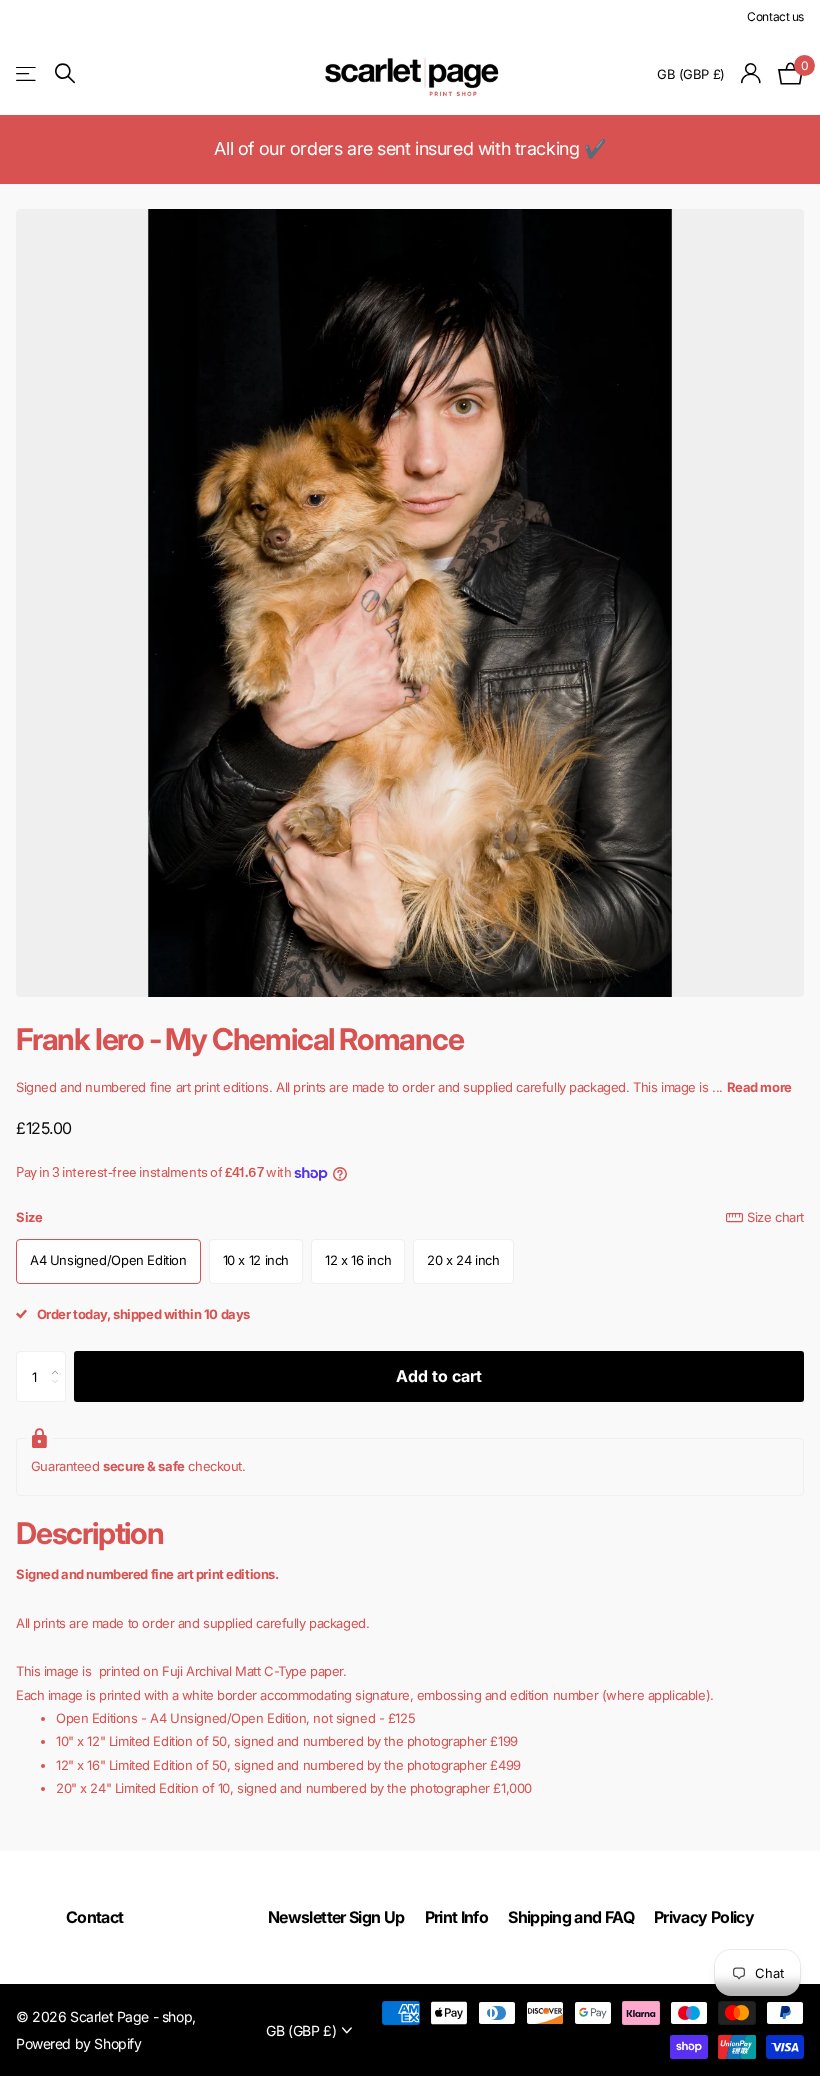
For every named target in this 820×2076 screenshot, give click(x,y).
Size (410, 1217)
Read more (759, 1087)
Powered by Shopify (78, 2043)
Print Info (457, 1917)
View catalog (27, 73)
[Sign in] (751, 73)
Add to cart (439, 1376)
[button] (60, 1359)
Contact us (775, 16)
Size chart (775, 1217)
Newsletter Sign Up (336, 1917)
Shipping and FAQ (571, 1917)
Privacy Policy (704, 1917)
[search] (65, 73)
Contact (95, 1917)
